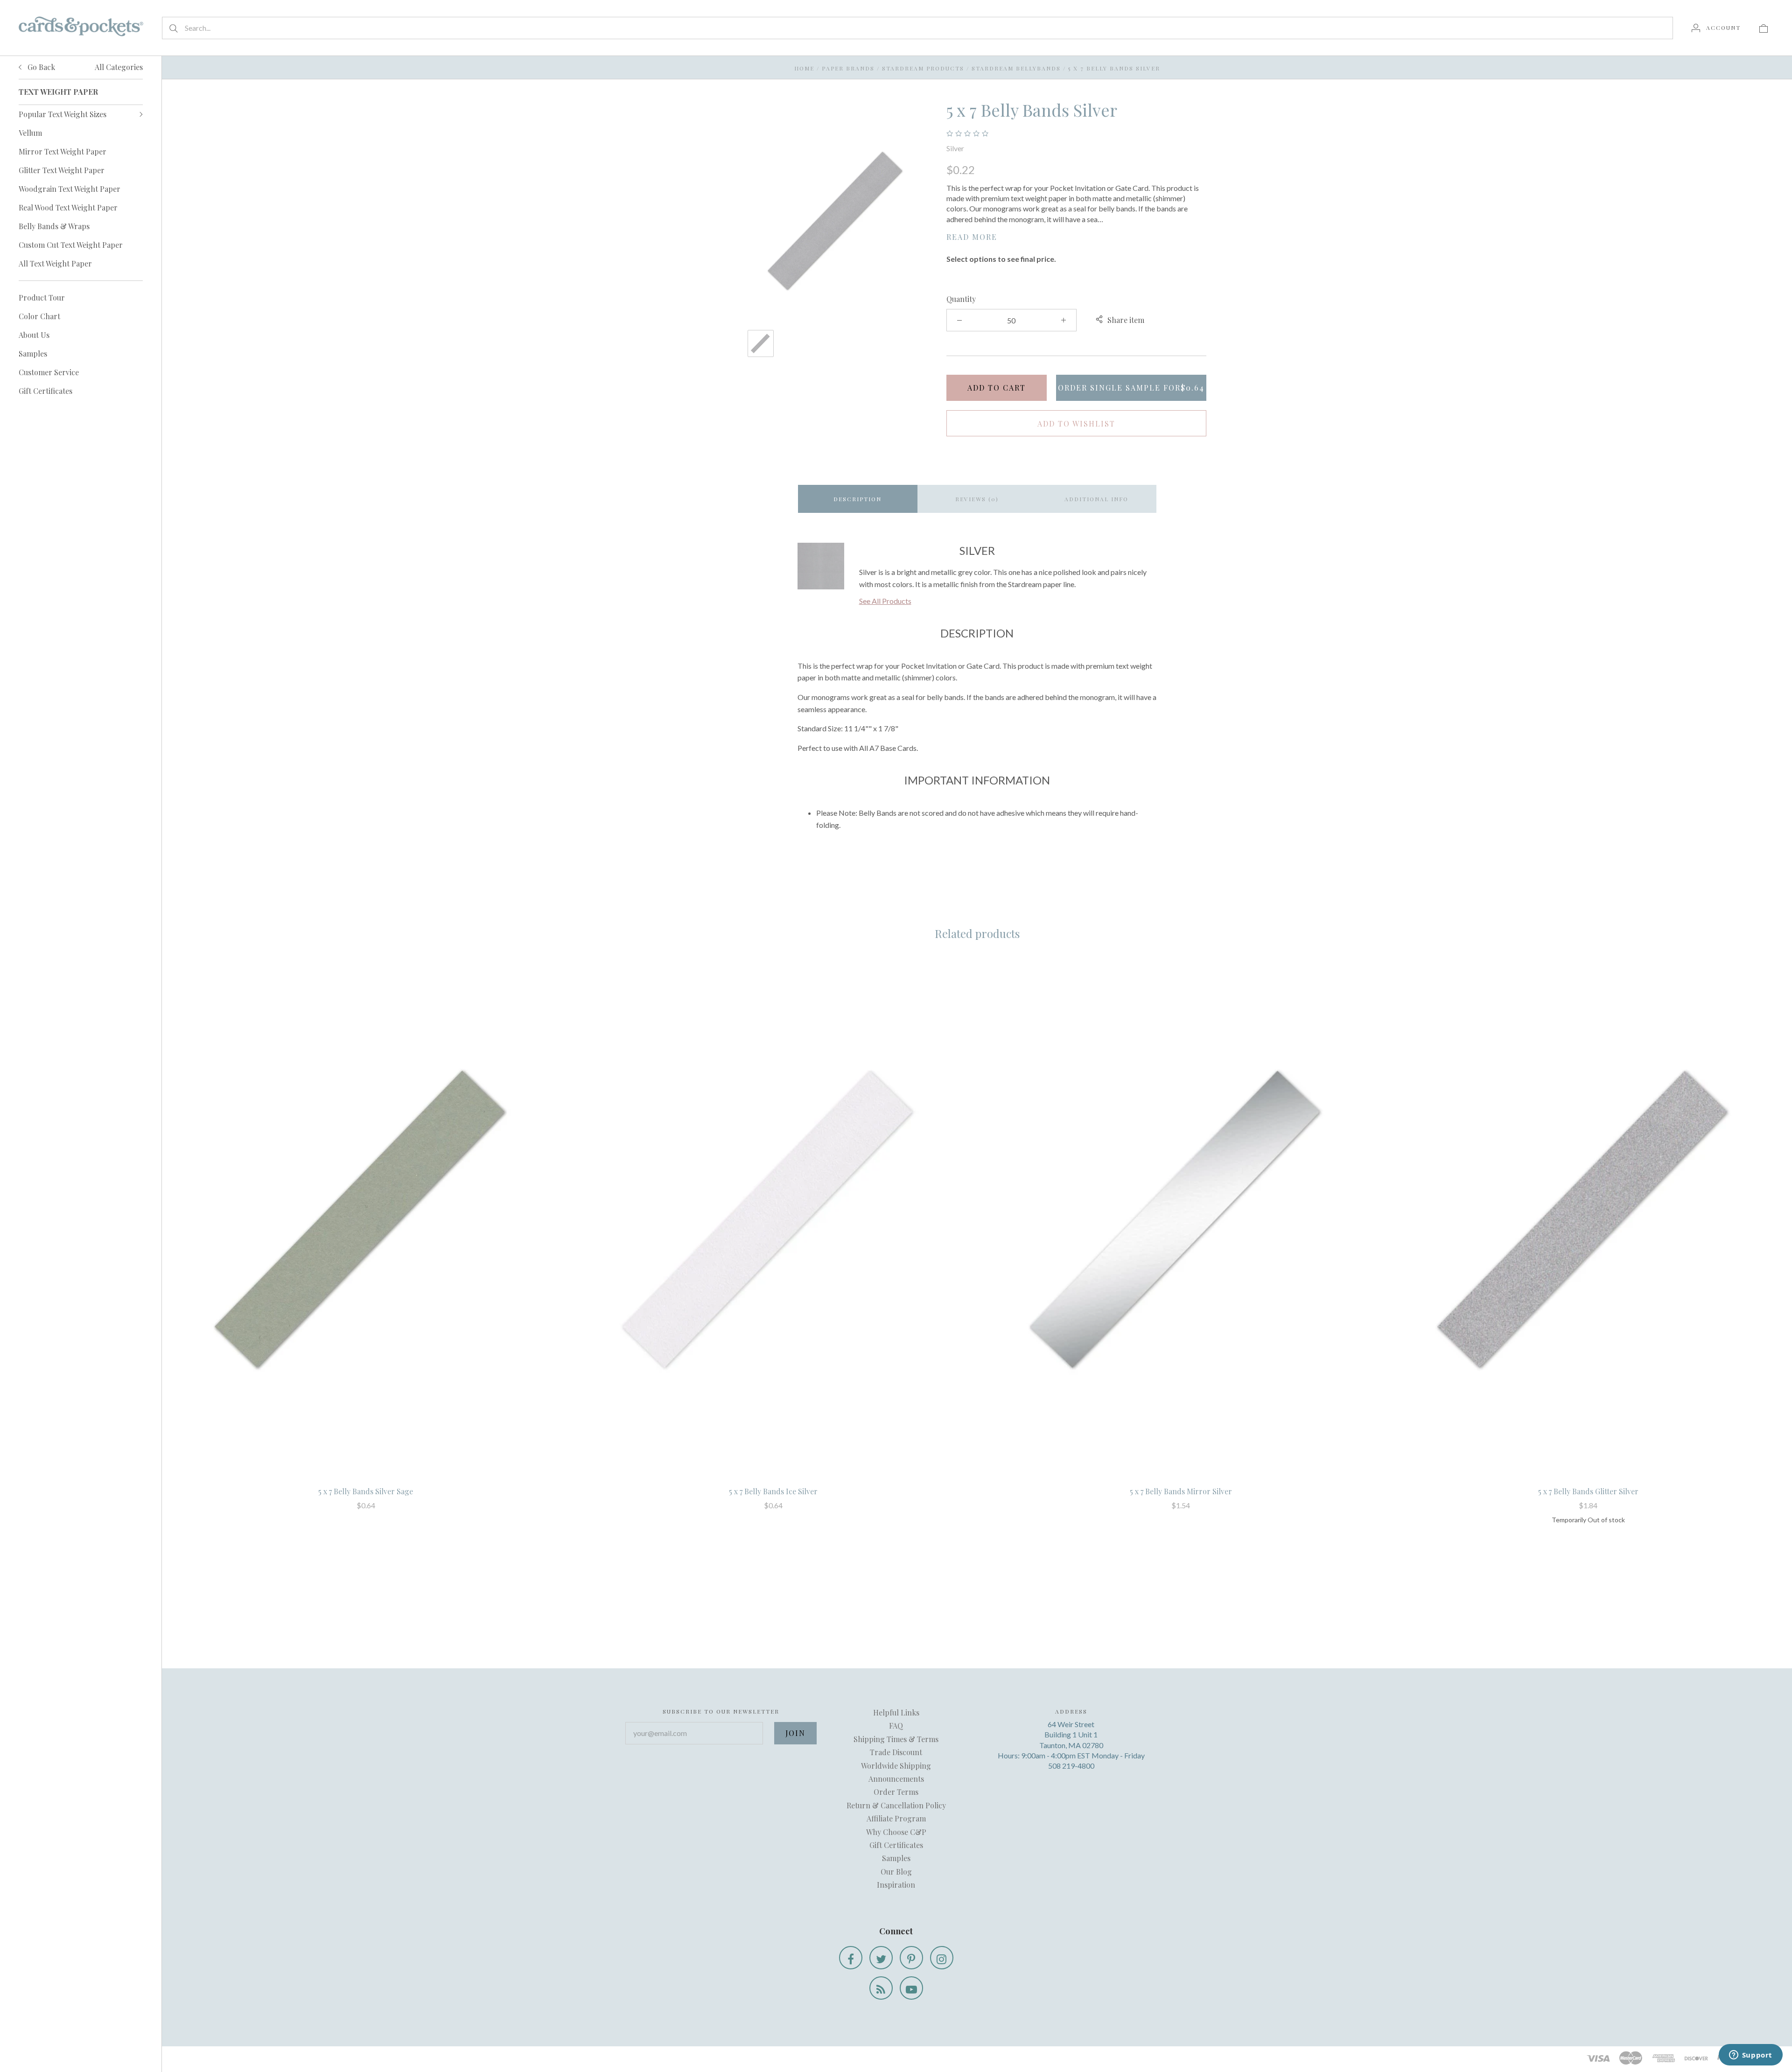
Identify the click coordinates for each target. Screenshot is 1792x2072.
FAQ (896, 1725)
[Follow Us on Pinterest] (911, 1958)
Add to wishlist (1076, 423)
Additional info (1096, 499)
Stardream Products (923, 68)
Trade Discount (896, 1752)
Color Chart (39, 316)
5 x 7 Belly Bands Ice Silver (773, 1491)
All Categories (119, 67)
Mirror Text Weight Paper (63, 151)
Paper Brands (848, 68)
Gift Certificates (45, 391)
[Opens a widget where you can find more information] (1750, 2056)
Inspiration (896, 1885)
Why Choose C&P (896, 1832)
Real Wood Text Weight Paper (68, 207)
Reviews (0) (977, 499)
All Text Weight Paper (55, 263)
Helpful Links (896, 1712)
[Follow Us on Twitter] (881, 1958)
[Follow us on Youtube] (911, 1988)
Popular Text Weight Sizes (63, 114)
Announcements (896, 1779)
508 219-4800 (1071, 1766)
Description (857, 499)
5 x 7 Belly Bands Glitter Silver (1588, 1491)
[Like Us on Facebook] (851, 1958)
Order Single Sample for (1131, 388)
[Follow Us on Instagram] (942, 1958)
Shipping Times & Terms (896, 1739)
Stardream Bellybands (1016, 68)
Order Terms (896, 1792)
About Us (34, 335)
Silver (955, 148)
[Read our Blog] (881, 1988)
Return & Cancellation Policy (896, 1805)
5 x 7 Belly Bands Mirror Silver (1181, 1491)
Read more (972, 237)
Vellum (30, 133)
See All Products (885, 601)
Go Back (40, 67)
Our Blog (896, 1872)
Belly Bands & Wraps (54, 226)
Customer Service (49, 372)
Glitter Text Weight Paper (62, 170)
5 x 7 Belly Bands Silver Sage (366, 1491)
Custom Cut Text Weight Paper (71, 245)
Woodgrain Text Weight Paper (70, 189)
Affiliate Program (896, 1818)
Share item (1126, 320)
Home (804, 68)
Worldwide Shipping (896, 1766)
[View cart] (1764, 28)
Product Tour (42, 297)
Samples (33, 353)
